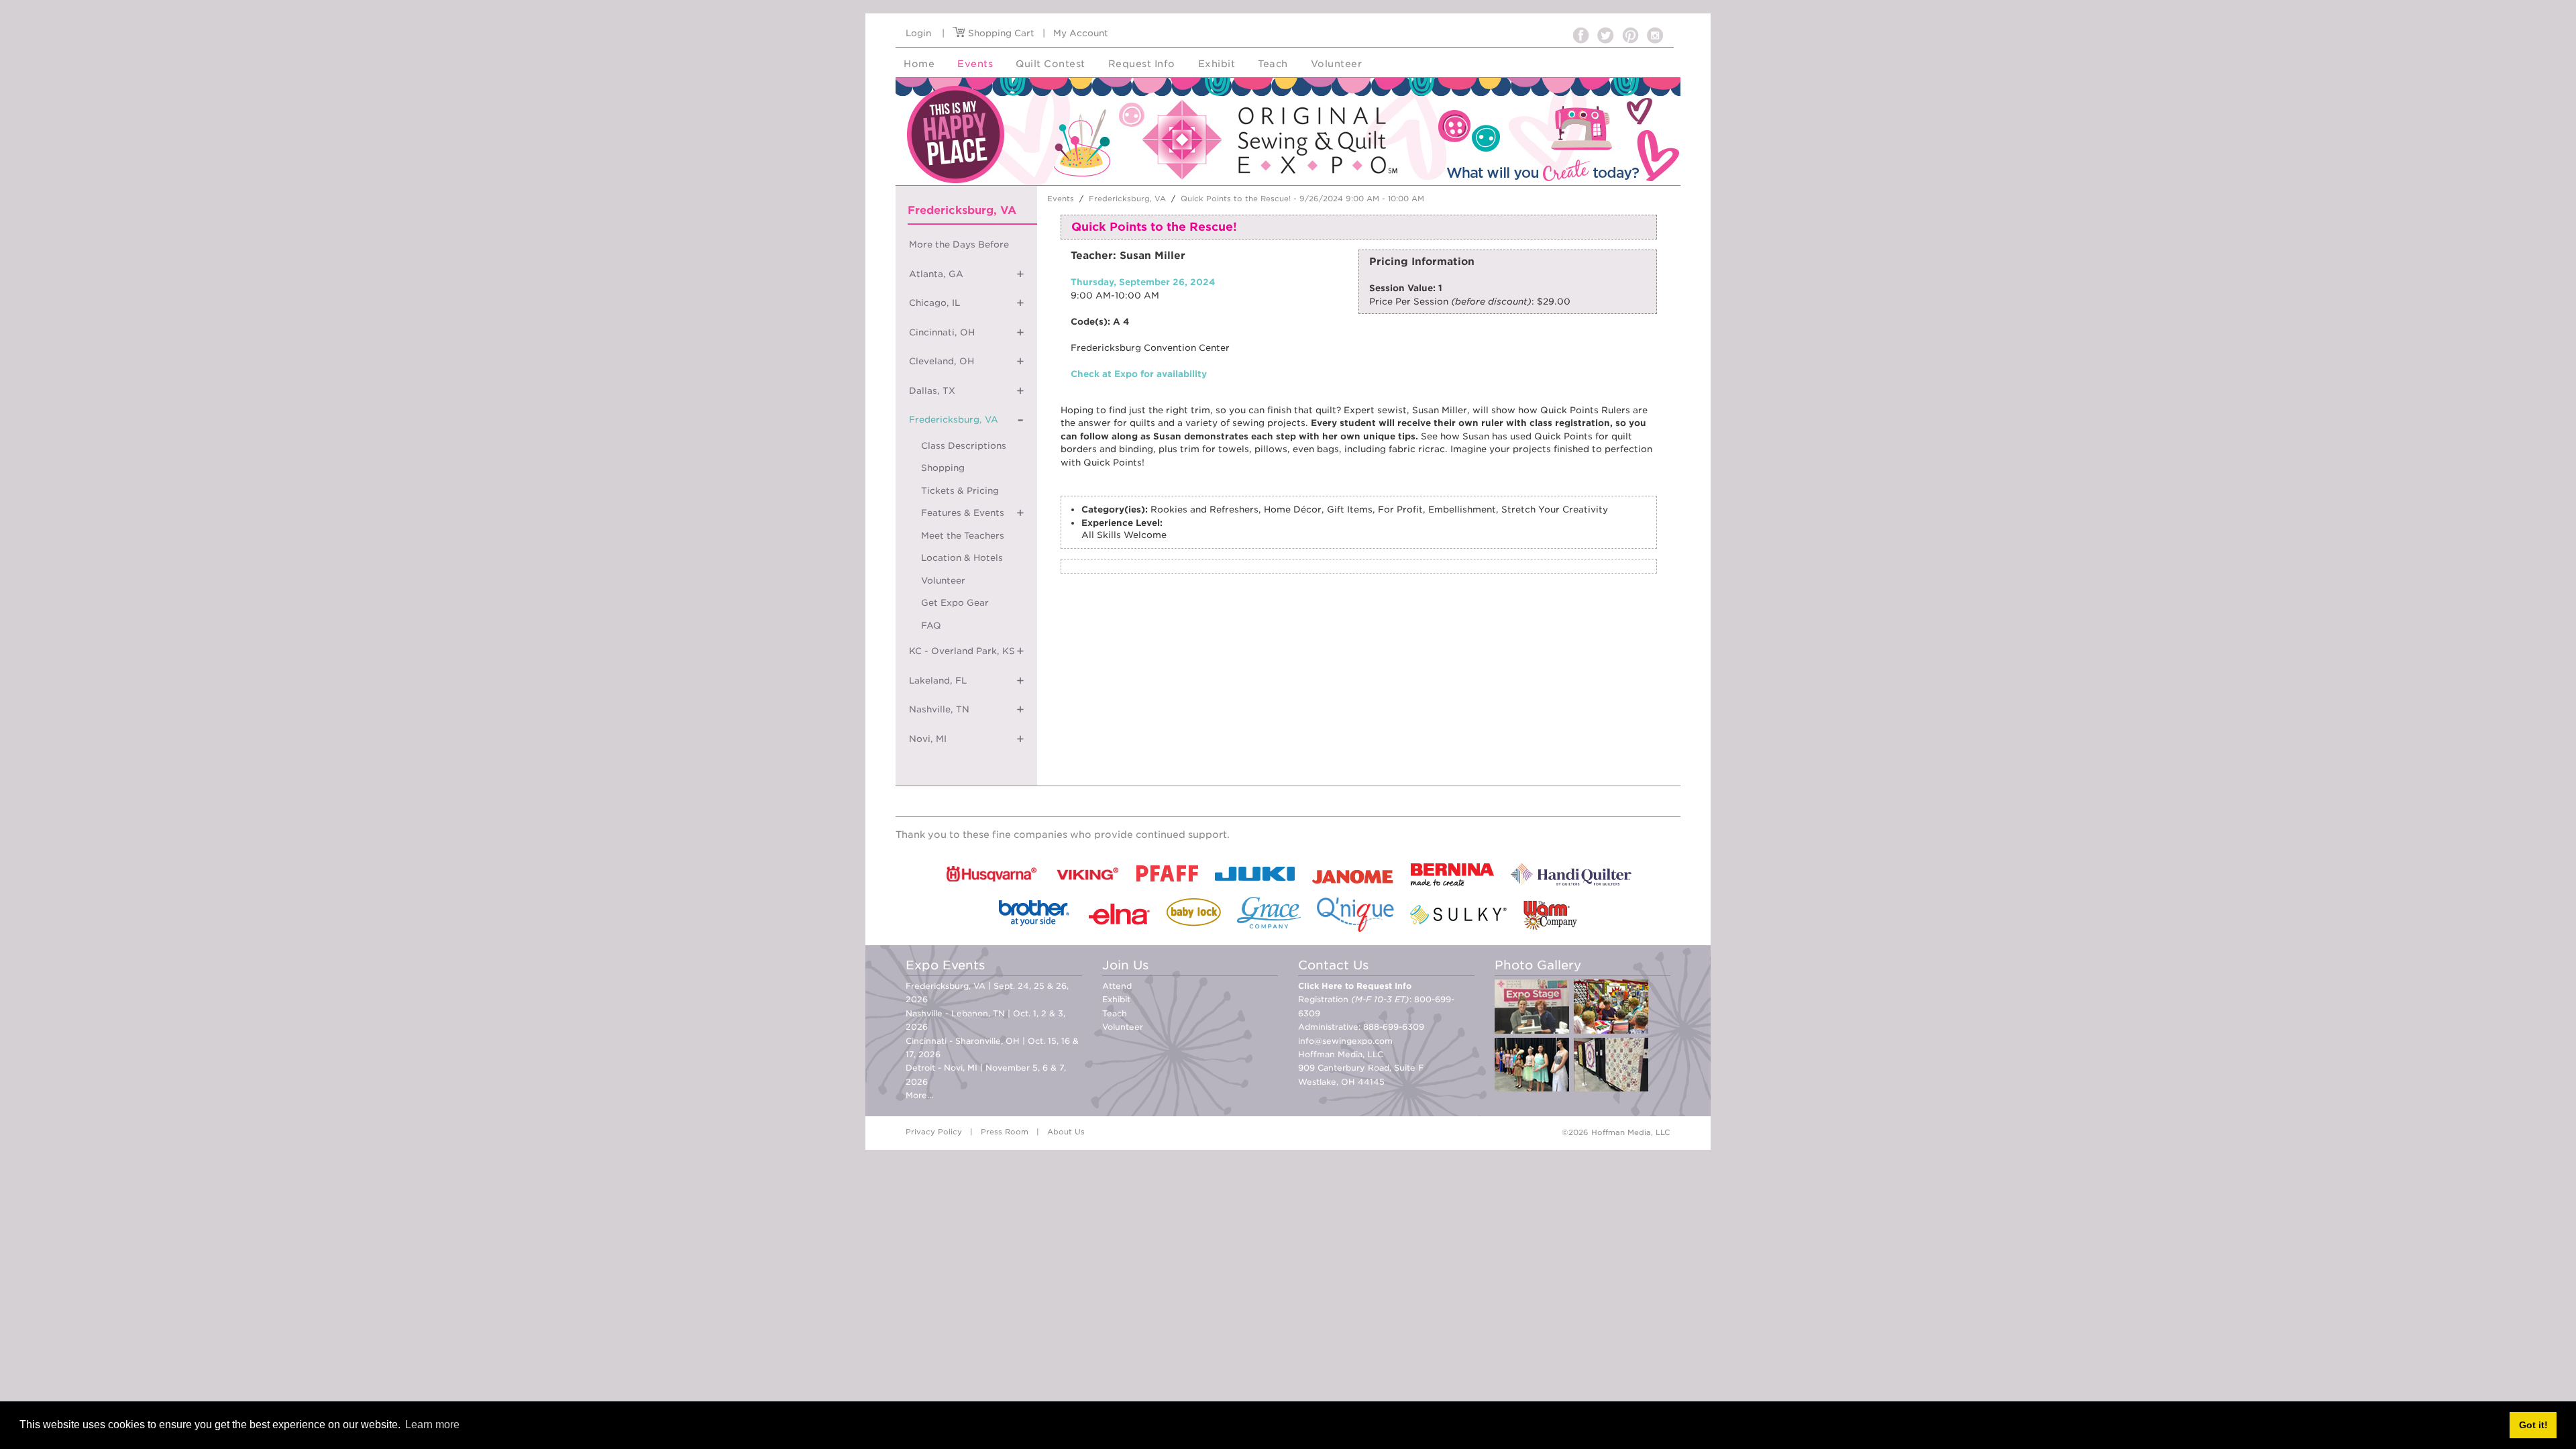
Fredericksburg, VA (954, 420)
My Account (1081, 33)
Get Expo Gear (955, 603)
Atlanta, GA (936, 274)
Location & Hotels (962, 558)
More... (919, 1095)
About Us (1066, 1132)
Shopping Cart (1000, 33)
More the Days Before (959, 245)
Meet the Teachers (963, 536)
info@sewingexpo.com (1345, 1041)
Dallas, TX (932, 391)
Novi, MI (928, 739)
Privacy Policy (934, 1132)
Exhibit (1116, 999)
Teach (1115, 1013)
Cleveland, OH (942, 361)
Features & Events (963, 513)
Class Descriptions (964, 446)
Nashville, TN (939, 709)
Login (918, 33)
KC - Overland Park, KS (962, 651)
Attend (1117, 986)
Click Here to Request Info (1355, 986)
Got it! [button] (2533, 1425)
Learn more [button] (432, 1425)
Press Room (1005, 1132)
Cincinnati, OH (942, 332)
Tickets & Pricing (960, 491)
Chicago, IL (934, 303)
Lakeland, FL (938, 681)
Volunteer (943, 581)
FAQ (931, 626)
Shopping (943, 468)
